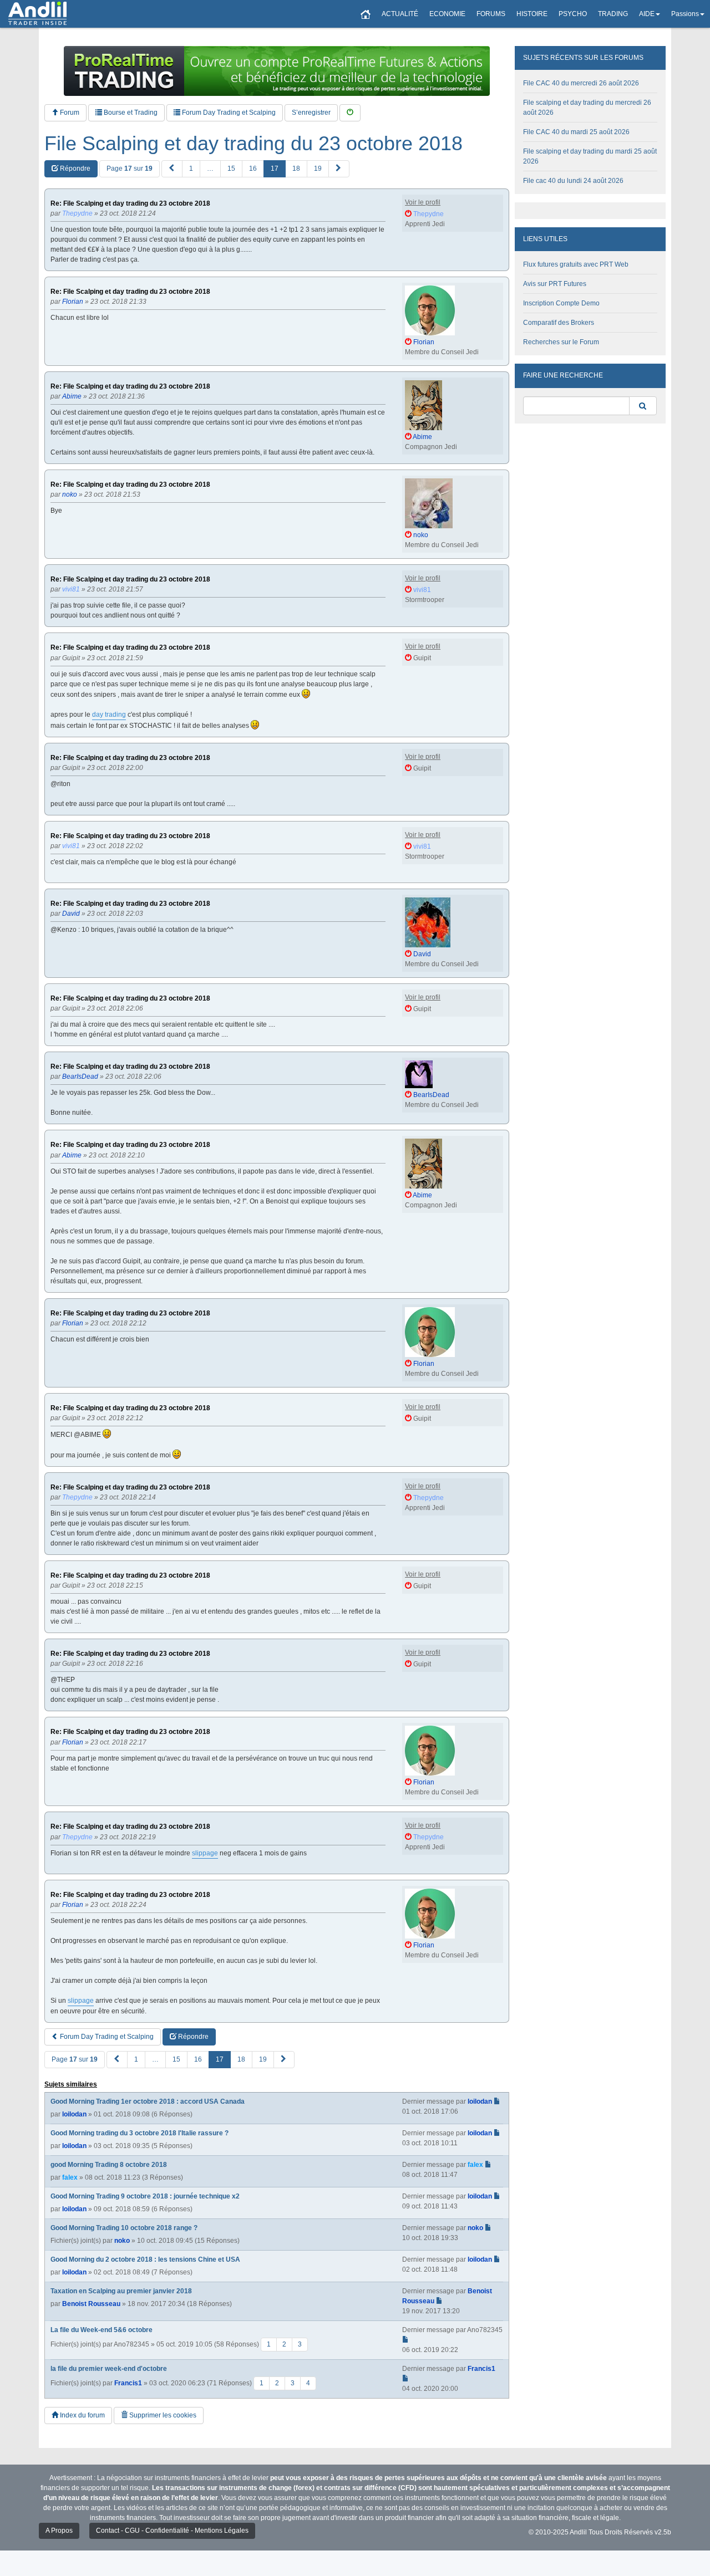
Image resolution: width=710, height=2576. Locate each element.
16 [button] (253, 169)
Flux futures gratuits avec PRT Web (576, 264)
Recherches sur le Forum (561, 342)
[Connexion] (350, 113)
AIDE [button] (647, 14)
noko (122, 2241)
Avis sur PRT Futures (555, 284)
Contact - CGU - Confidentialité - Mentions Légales (172, 2531)
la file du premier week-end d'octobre (109, 2369)
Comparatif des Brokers (559, 323)
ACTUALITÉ (400, 14)
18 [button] (296, 169)
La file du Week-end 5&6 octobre (102, 2330)
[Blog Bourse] (37, 14)
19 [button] (318, 169)
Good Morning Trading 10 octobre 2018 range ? (124, 2228)
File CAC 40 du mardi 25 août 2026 (576, 132)
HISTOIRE (532, 14)
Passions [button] (685, 14)
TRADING (613, 14)
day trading (109, 715)
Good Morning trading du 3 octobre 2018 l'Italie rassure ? (140, 2133)
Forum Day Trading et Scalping (228, 113)
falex (70, 2177)
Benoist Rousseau (91, 2304)
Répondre (74, 169)
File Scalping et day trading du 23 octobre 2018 (253, 144)
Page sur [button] (130, 169)
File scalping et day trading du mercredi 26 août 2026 (587, 108)
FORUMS (491, 14)
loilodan (74, 2114)
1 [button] (191, 169)
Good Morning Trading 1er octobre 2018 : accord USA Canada (148, 2101)
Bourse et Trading (130, 113)
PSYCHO (573, 14)
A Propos (59, 2531)
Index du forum (82, 2415)
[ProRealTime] (277, 71)
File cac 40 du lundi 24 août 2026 (573, 181)
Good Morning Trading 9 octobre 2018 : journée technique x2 (145, 2196)
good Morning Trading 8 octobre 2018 (109, 2165)
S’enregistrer (311, 113)
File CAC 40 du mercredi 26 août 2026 (581, 83)
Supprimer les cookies (162, 2415)
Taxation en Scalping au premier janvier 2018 (121, 2291)
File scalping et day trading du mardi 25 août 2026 (590, 156)
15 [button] (231, 169)
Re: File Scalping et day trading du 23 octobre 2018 (130, 204)
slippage (205, 1853)
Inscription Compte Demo (561, 303)
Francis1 (128, 2383)
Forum (69, 113)
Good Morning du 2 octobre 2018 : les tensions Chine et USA (145, 2259)
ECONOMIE (447, 14)
